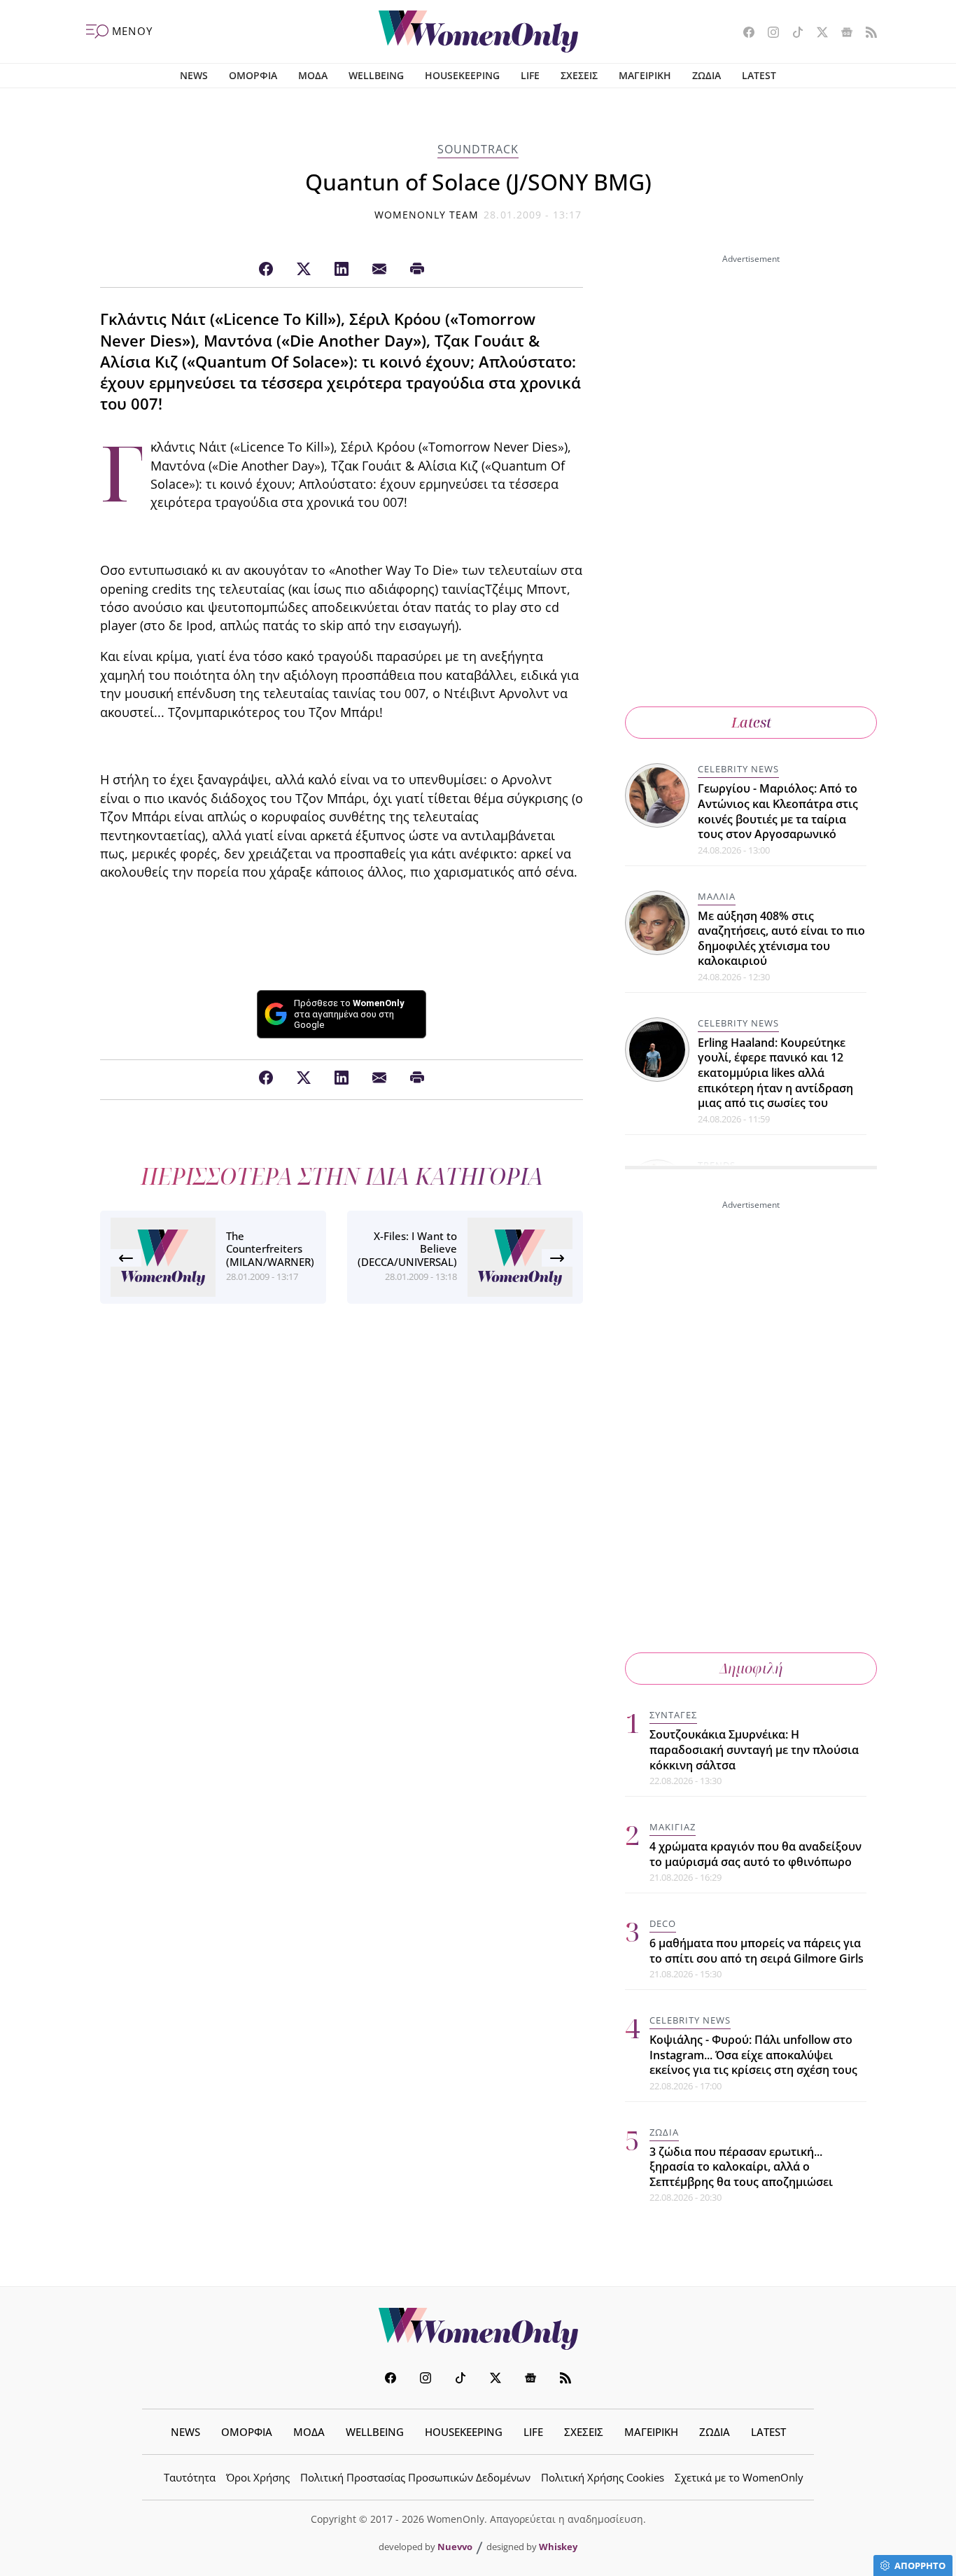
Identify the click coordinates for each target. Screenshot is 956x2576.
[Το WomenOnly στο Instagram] (768, 34)
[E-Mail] (379, 270)
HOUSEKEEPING (462, 75)
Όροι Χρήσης (258, 2477)
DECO (663, 1923)
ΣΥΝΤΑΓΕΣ (673, 1715)
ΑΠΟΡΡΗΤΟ (920, 2565)
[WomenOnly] (478, 32)
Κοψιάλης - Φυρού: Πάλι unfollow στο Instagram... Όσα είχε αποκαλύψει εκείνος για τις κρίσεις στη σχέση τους (753, 2055)
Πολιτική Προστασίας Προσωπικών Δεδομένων (415, 2477)
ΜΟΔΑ (313, 75)
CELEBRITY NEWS (738, 769)
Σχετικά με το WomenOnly (739, 2477)
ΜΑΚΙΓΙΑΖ (673, 1827)
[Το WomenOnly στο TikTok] (793, 34)
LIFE (530, 75)
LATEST (759, 75)
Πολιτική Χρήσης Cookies (603, 2477)
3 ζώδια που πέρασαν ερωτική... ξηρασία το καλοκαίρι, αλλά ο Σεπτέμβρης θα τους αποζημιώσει (741, 2167)
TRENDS (717, 1165)
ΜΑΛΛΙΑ (717, 896)
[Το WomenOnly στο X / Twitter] (817, 34)
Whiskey (558, 2547)
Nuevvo (455, 2547)
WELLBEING (376, 75)
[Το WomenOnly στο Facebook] (744, 34)
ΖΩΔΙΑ (707, 75)
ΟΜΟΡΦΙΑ (253, 75)
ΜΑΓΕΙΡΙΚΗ (645, 75)
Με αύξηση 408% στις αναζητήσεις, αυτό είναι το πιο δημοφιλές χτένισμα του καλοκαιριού (781, 939)
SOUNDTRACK (478, 149)
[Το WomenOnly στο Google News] (842, 34)
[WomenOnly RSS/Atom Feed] (866, 34)
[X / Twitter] (304, 270)
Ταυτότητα (190, 2477)
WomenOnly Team (427, 215)
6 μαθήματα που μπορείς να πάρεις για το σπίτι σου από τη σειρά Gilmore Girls (757, 1951)
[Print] (417, 270)
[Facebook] (266, 270)
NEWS (194, 75)
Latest (751, 722)
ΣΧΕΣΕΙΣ (579, 75)
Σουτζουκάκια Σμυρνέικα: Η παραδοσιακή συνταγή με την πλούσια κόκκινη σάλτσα (754, 1749)
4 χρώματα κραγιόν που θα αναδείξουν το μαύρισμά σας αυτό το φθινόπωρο (755, 1854)
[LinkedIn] (342, 270)
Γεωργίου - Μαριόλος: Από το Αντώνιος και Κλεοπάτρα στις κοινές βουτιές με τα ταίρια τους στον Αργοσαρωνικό (778, 811)
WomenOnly (478, 2329)
